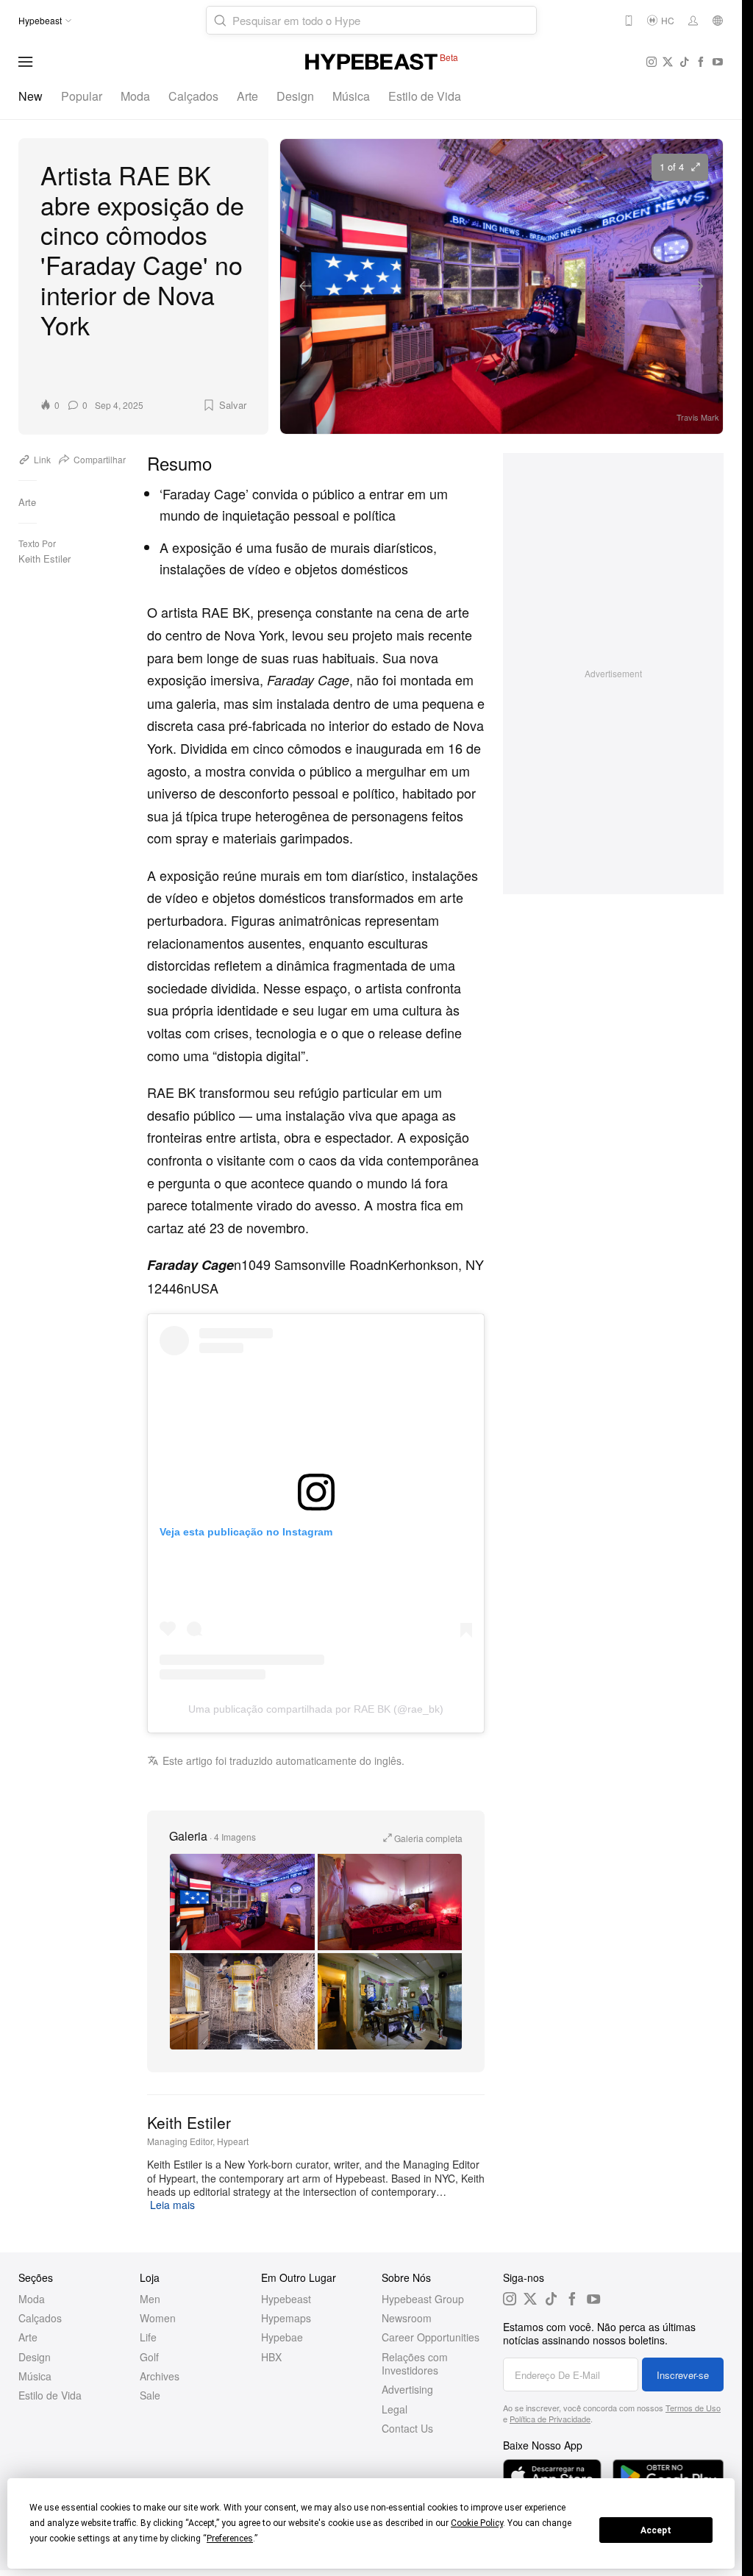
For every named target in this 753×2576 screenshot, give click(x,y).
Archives (160, 2376)
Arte (247, 96)
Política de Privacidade (550, 2419)
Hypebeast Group (423, 2299)
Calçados (193, 96)
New (31, 96)
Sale (150, 2395)
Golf (149, 2357)
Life (148, 2337)
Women (158, 2318)
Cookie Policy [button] (477, 2523)
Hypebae (282, 2337)
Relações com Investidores (415, 2363)
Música (351, 96)
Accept (656, 2530)
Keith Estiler (44, 559)
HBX (271, 2357)
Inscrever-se (683, 2375)
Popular (82, 96)
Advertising (407, 2389)
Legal (395, 2409)
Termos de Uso (693, 2408)
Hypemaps (286, 2318)
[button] (224, 405)
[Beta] (371, 62)
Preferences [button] (230, 2538)
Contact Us (407, 2428)
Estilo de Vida (425, 96)
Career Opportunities (431, 2337)
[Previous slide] (306, 286)
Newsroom (407, 2318)
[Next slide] (697, 286)
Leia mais (172, 2205)
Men (150, 2299)
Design (295, 96)
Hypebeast (286, 2299)
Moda (135, 96)
